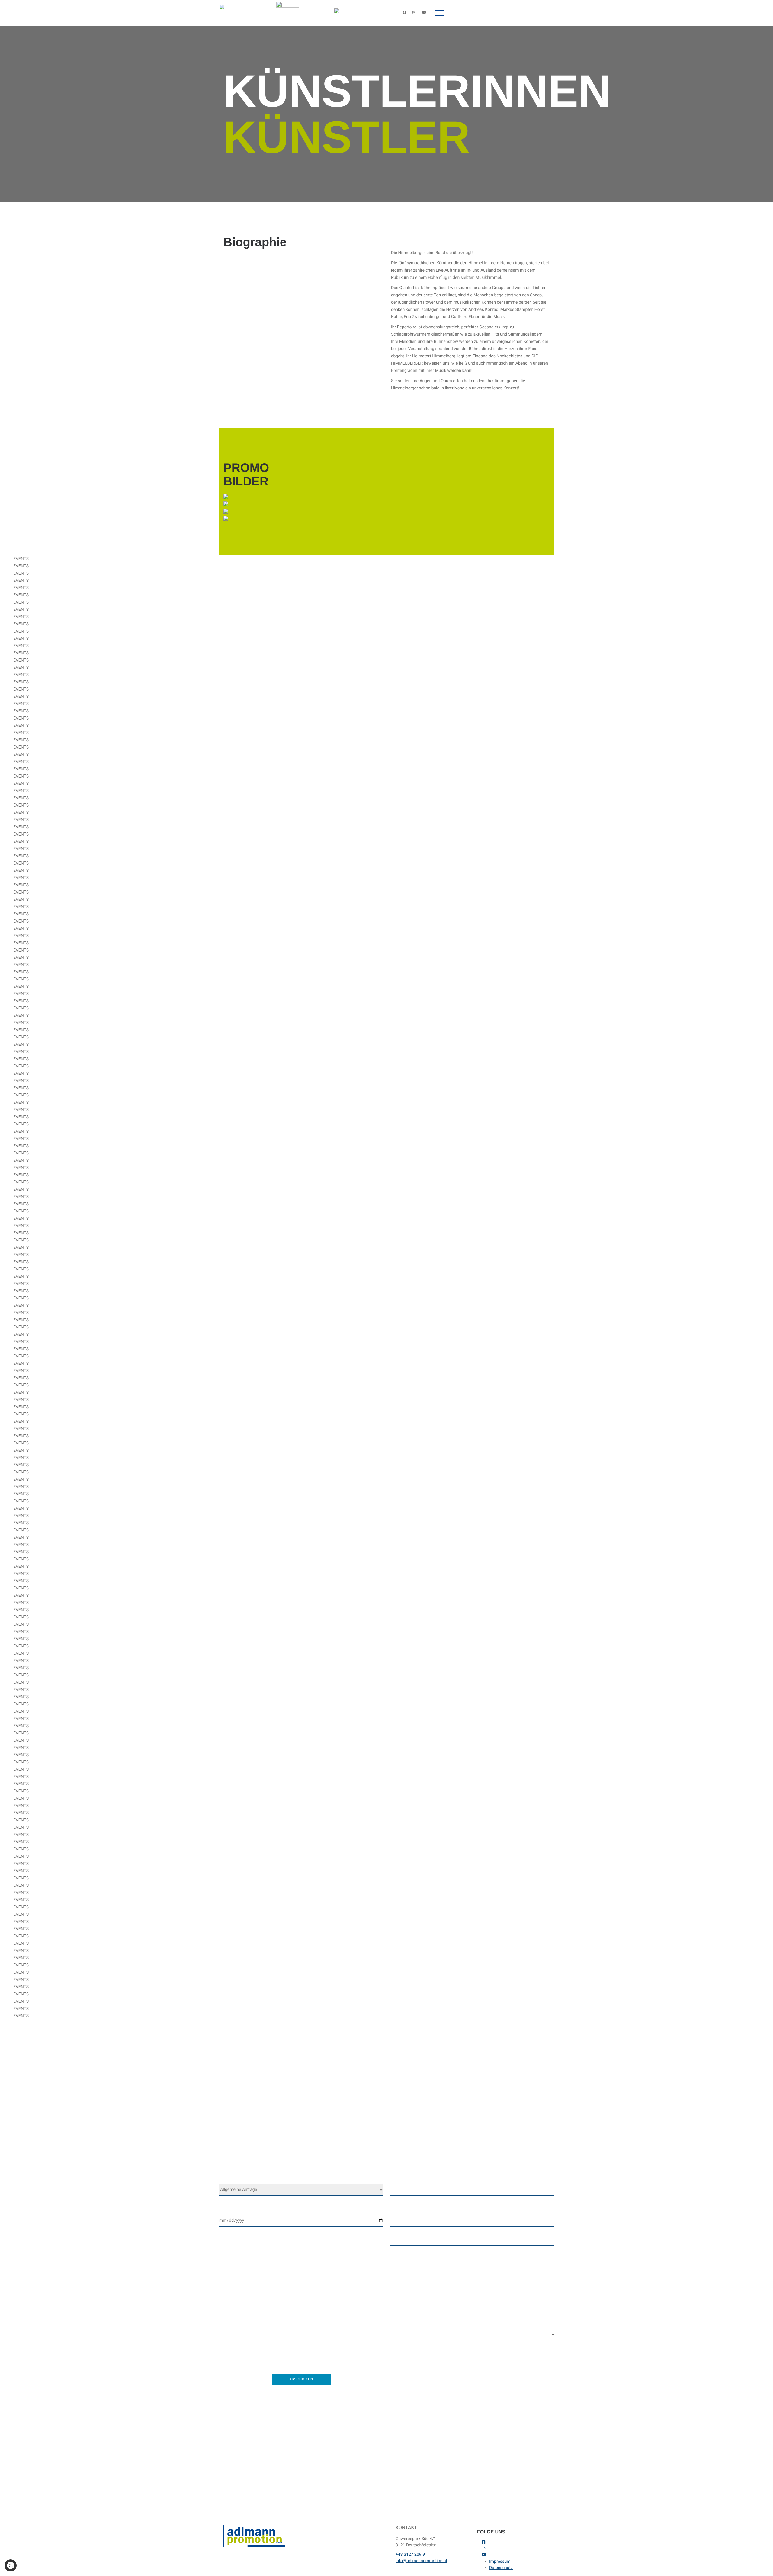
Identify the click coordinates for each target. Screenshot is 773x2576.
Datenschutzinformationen (523, 2483)
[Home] (243, 13)
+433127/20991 (313, 2145)
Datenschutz (501, 2568)
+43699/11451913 (358, 2145)
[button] (440, 13)
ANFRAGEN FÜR (234, 2178)
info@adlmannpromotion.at (279, 2153)
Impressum (500, 2562)
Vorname (227, 2351)
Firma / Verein (232, 2239)
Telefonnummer (405, 2208)
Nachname (401, 2351)
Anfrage (398, 2239)
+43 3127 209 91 (411, 2555)
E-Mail (396, 2178)
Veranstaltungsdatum (240, 2208)
